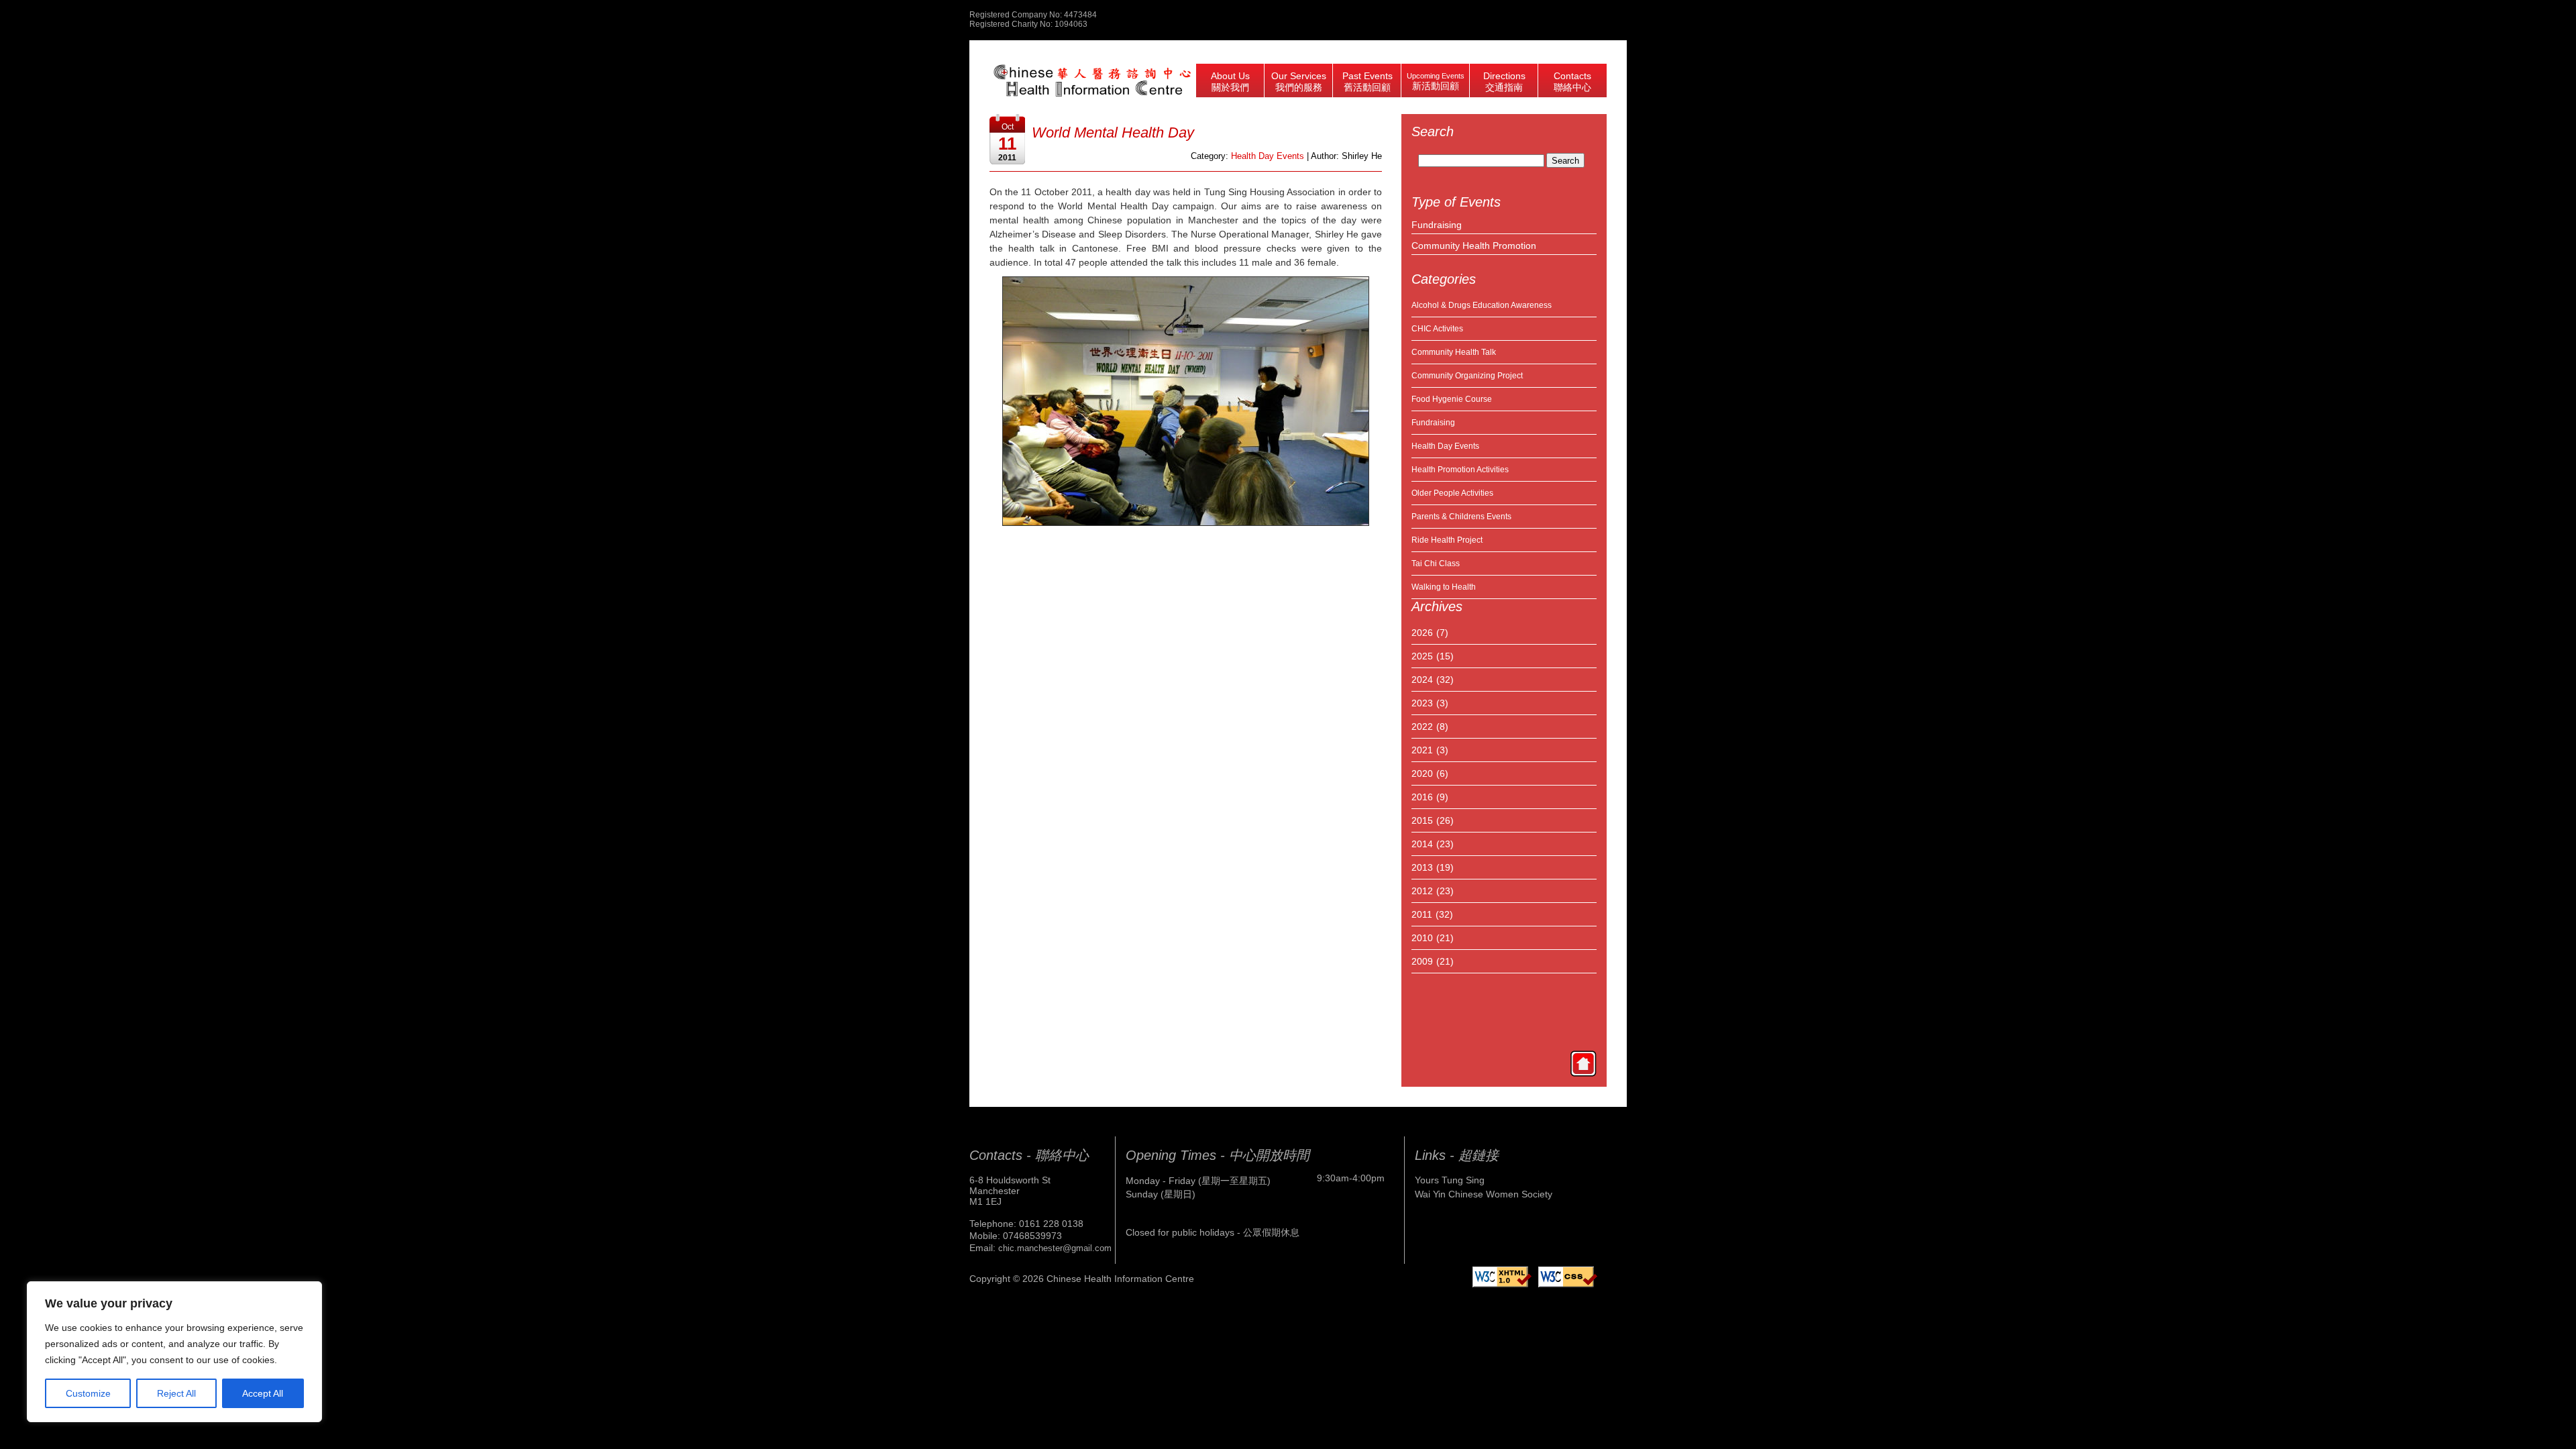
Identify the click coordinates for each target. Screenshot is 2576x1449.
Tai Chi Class (1436, 563)
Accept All (263, 1393)
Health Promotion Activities (1460, 470)
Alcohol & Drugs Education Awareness (1482, 305)
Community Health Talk (1454, 352)
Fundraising (1437, 225)
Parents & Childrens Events (1461, 517)
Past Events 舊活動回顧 (1367, 82)
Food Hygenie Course (1452, 399)
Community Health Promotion (1474, 246)
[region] (174, 1352)
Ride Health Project (1447, 540)
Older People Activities (1452, 493)
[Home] (1583, 1063)
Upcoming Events (1436, 82)
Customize (88, 1393)
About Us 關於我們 (1230, 82)
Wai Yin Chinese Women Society (1484, 1194)
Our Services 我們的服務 (1299, 82)
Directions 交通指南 (1504, 82)
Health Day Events (1445, 446)
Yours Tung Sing (1450, 1180)
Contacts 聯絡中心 (1572, 82)
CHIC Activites (1437, 329)
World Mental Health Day (1113, 132)
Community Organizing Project (1467, 376)
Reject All (176, 1393)
